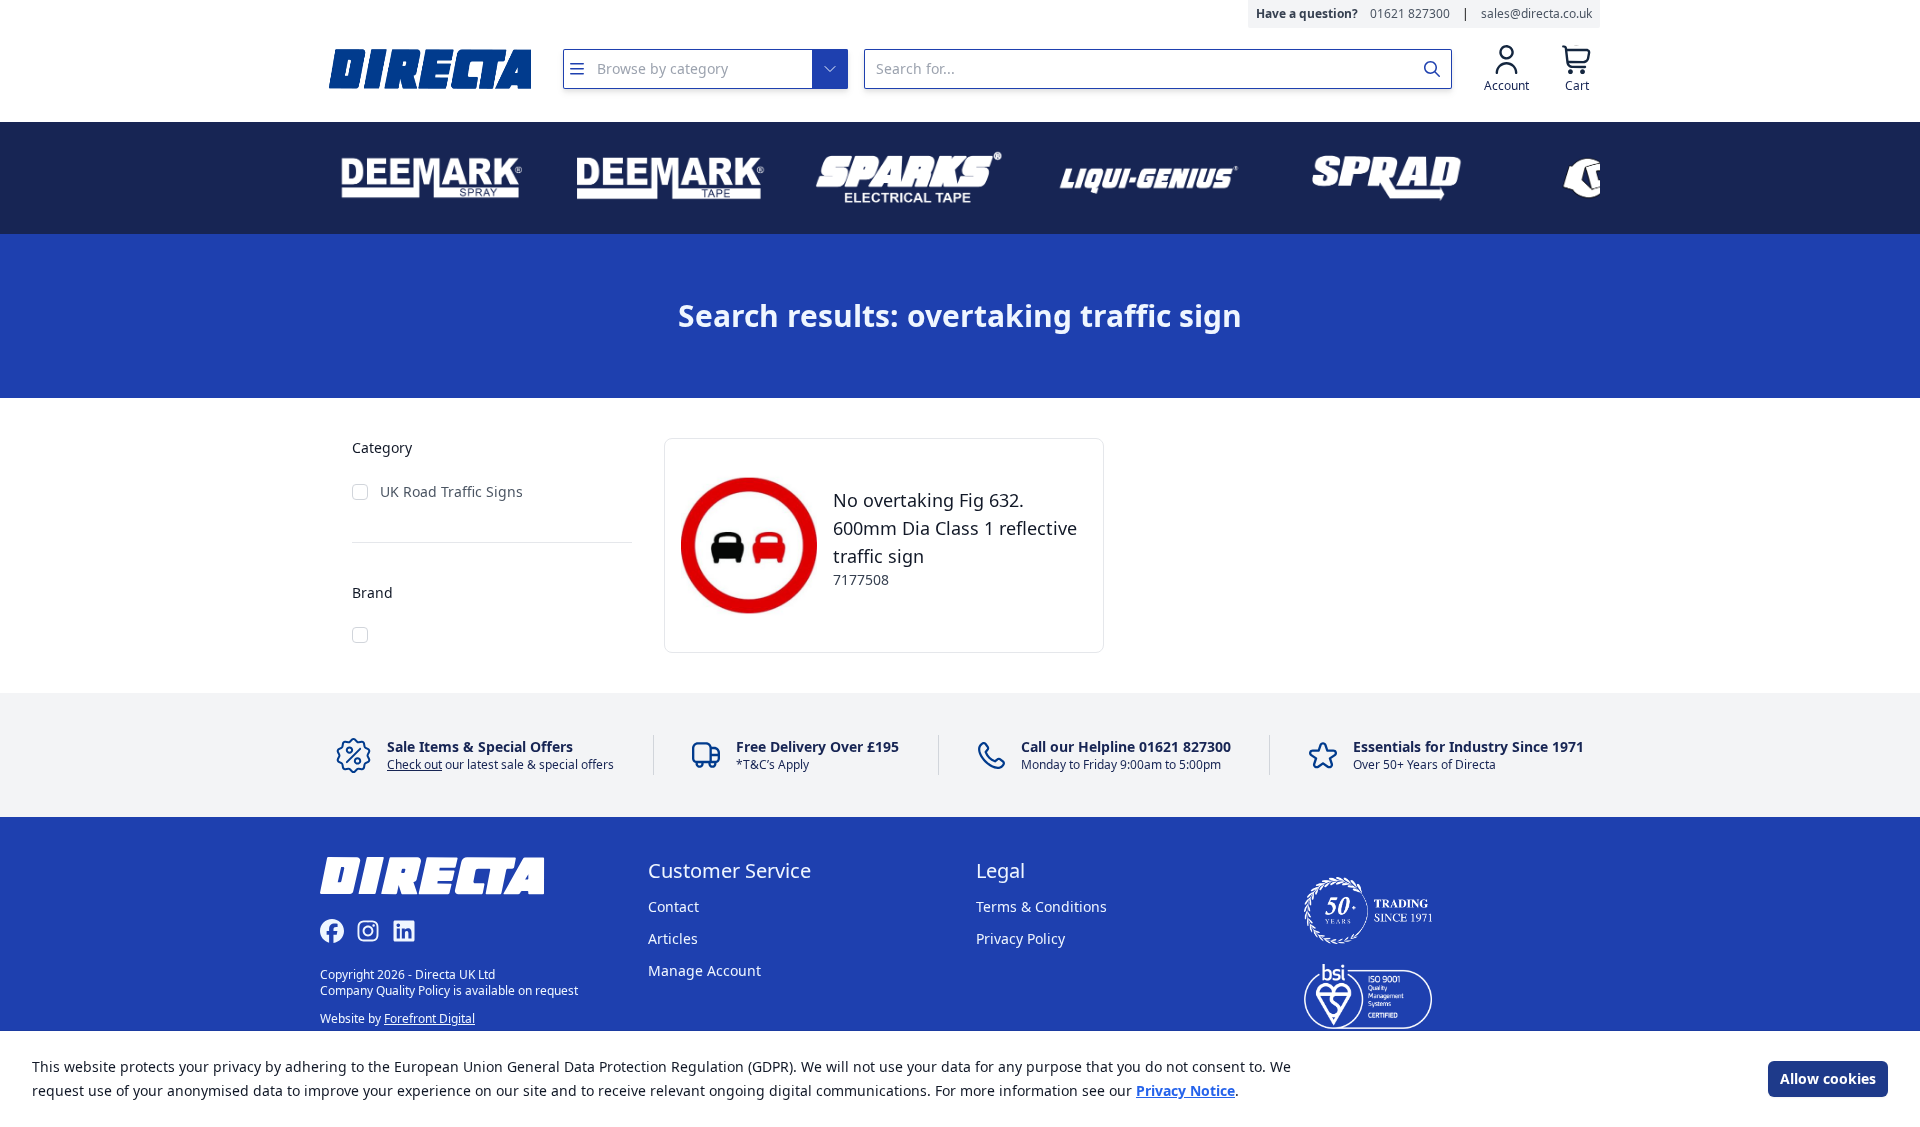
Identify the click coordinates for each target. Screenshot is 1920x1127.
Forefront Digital (429, 1018)
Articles (673, 938)
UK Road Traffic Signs (451, 491)
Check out (414, 764)
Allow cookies (1828, 1078)
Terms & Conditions (1041, 906)
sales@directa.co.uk (1536, 14)
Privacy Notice (1185, 1090)
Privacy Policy (1020, 938)
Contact (673, 906)
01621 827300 (1410, 14)
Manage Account (704, 970)
